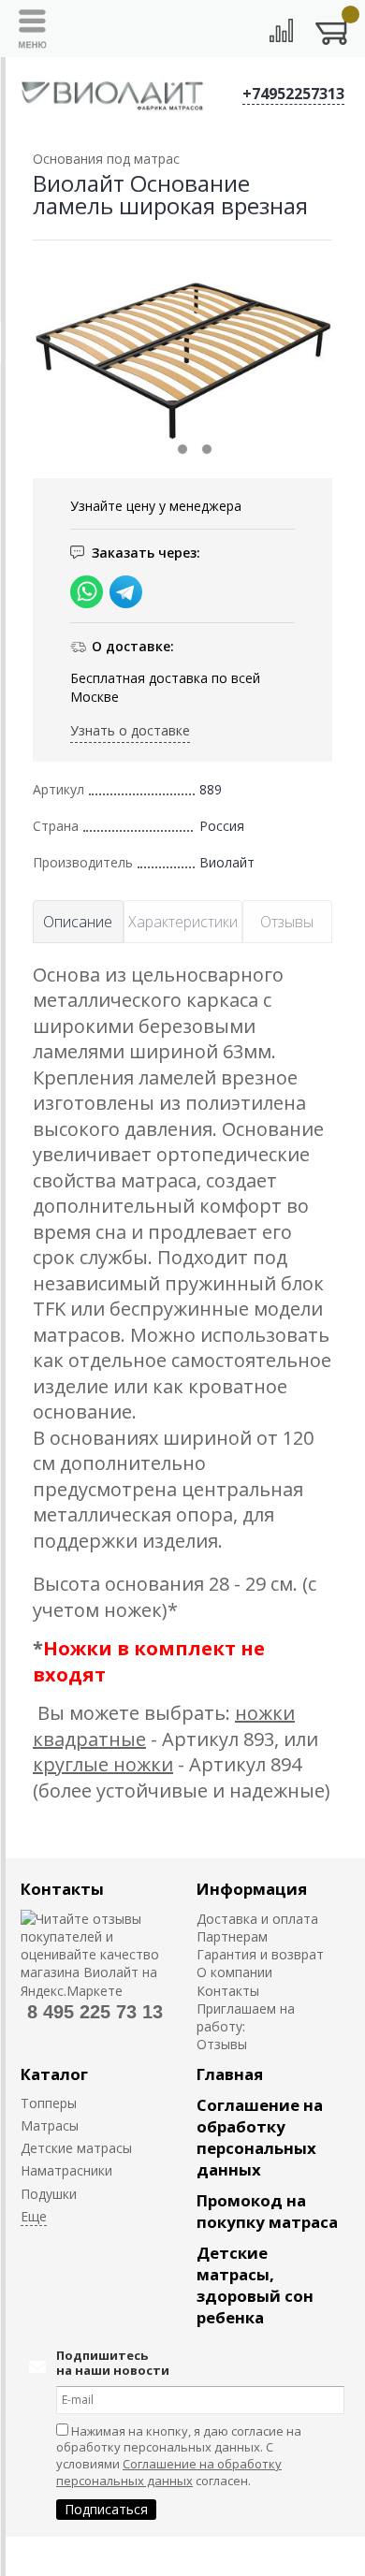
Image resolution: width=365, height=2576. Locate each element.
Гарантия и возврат (260, 1954)
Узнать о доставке (130, 730)
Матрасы (50, 2125)
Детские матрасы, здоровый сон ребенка (255, 2285)
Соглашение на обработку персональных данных (260, 2137)
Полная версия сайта (76, 2556)
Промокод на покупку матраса (267, 2211)
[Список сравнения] (281, 30)
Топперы (49, 2103)
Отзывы (222, 2044)
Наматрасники (66, 2170)
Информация (252, 1889)
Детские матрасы (76, 2148)
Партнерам (232, 1936)
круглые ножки (103, 1764)
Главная (230, 2074)
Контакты (62, 1889)
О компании (234, 1972)
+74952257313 (293, 94)
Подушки (49, 2194)
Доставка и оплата (257, 1919)
